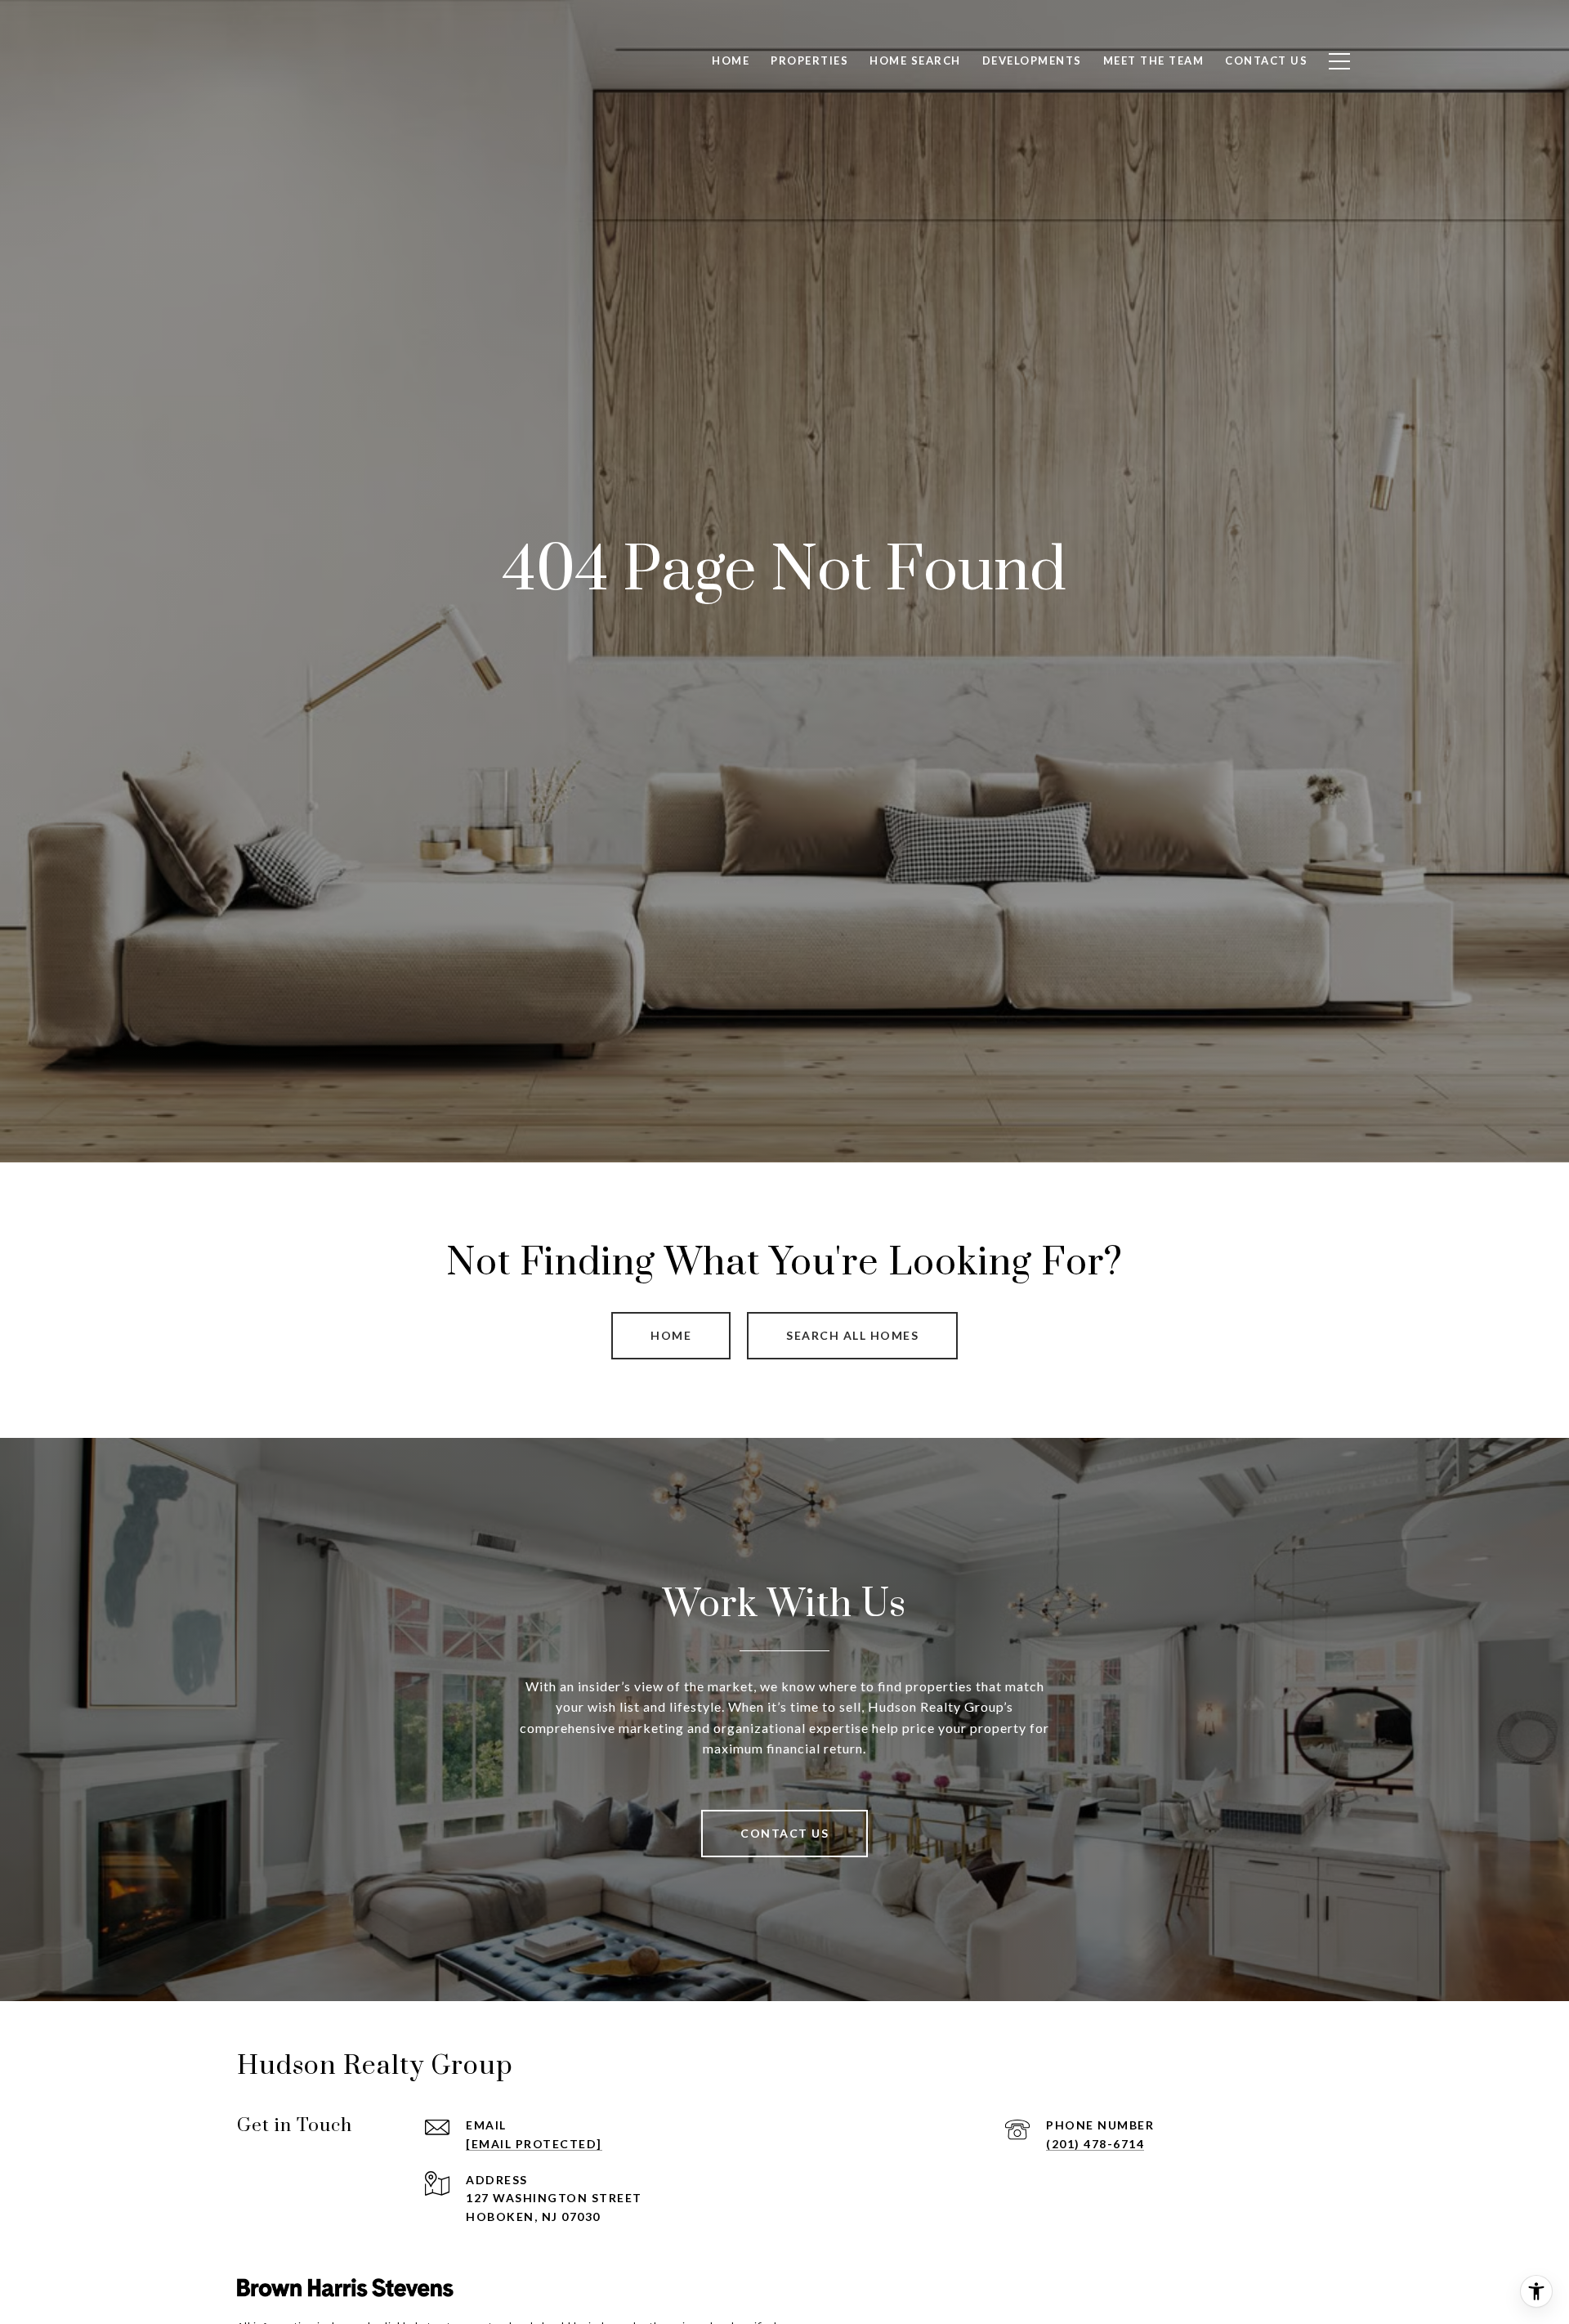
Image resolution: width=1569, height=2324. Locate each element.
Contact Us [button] (784, 1833)
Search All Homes (852, 1335)
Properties (809, 60)
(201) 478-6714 (1095, 2144)
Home (671, 1335)
